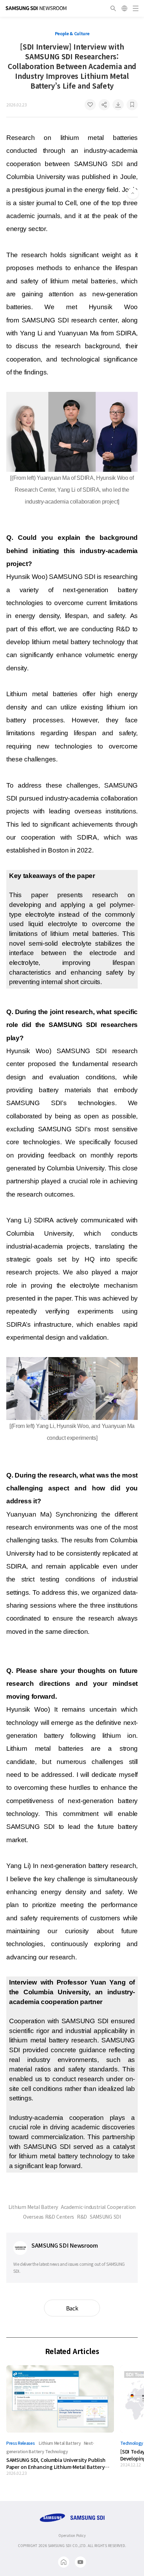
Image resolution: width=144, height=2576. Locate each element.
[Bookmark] (132, 105)
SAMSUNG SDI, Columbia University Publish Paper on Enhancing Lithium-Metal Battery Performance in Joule (56, 2463)
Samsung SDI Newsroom (36, 8)
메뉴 (136, 8)
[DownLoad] (118, 105)
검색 (113, 8)
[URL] (104, 105)
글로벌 (124, 8)
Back (72, 2308)
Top (133, 193)
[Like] (90, 105)
